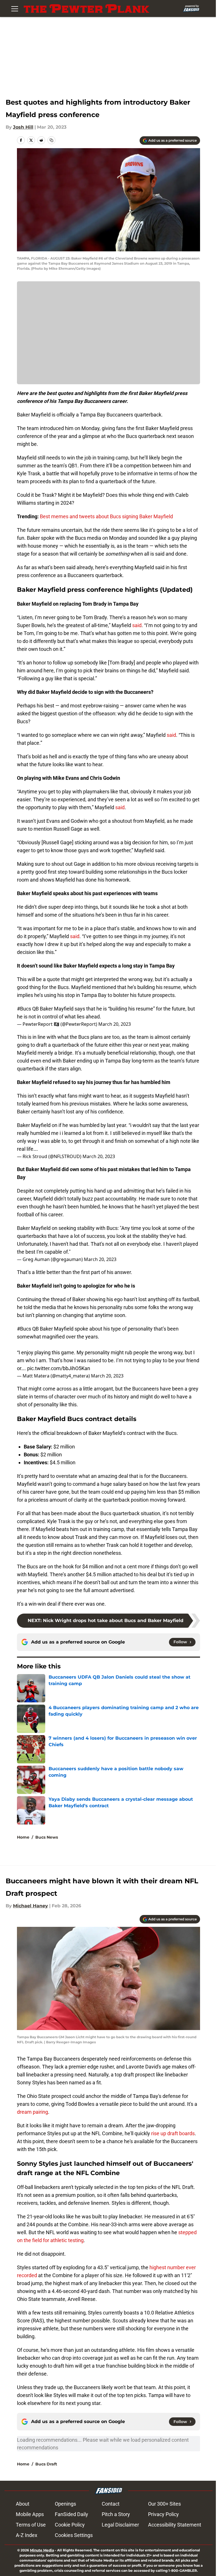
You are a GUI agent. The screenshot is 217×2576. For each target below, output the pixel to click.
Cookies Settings (74, 2535)
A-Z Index (27, 2535)
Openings (65, 2504)
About (23, 2504)
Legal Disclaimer (120, 2525)
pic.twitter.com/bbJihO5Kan (59, 1368)
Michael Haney (31, 1906)
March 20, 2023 (115, 1024)
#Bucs (24, 1009)
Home (23, 1837)
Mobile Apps (30, 2514)
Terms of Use (31, 2525)
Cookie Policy (70, 2525)
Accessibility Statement (175, 2525)
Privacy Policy (163, 2514)
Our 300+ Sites (164, 2504)
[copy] (51, 140)
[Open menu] (15, 8)
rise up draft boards (173, 2133)
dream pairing (32, 2112)
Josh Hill (23, 127)
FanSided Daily (71, 2514)
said (137, 625)
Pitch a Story (116, 2514)
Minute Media (42, 2550)
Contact (111, 2504)
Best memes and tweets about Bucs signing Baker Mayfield (106, 516)
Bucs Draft (46, 2464)
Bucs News (47, 1837)
